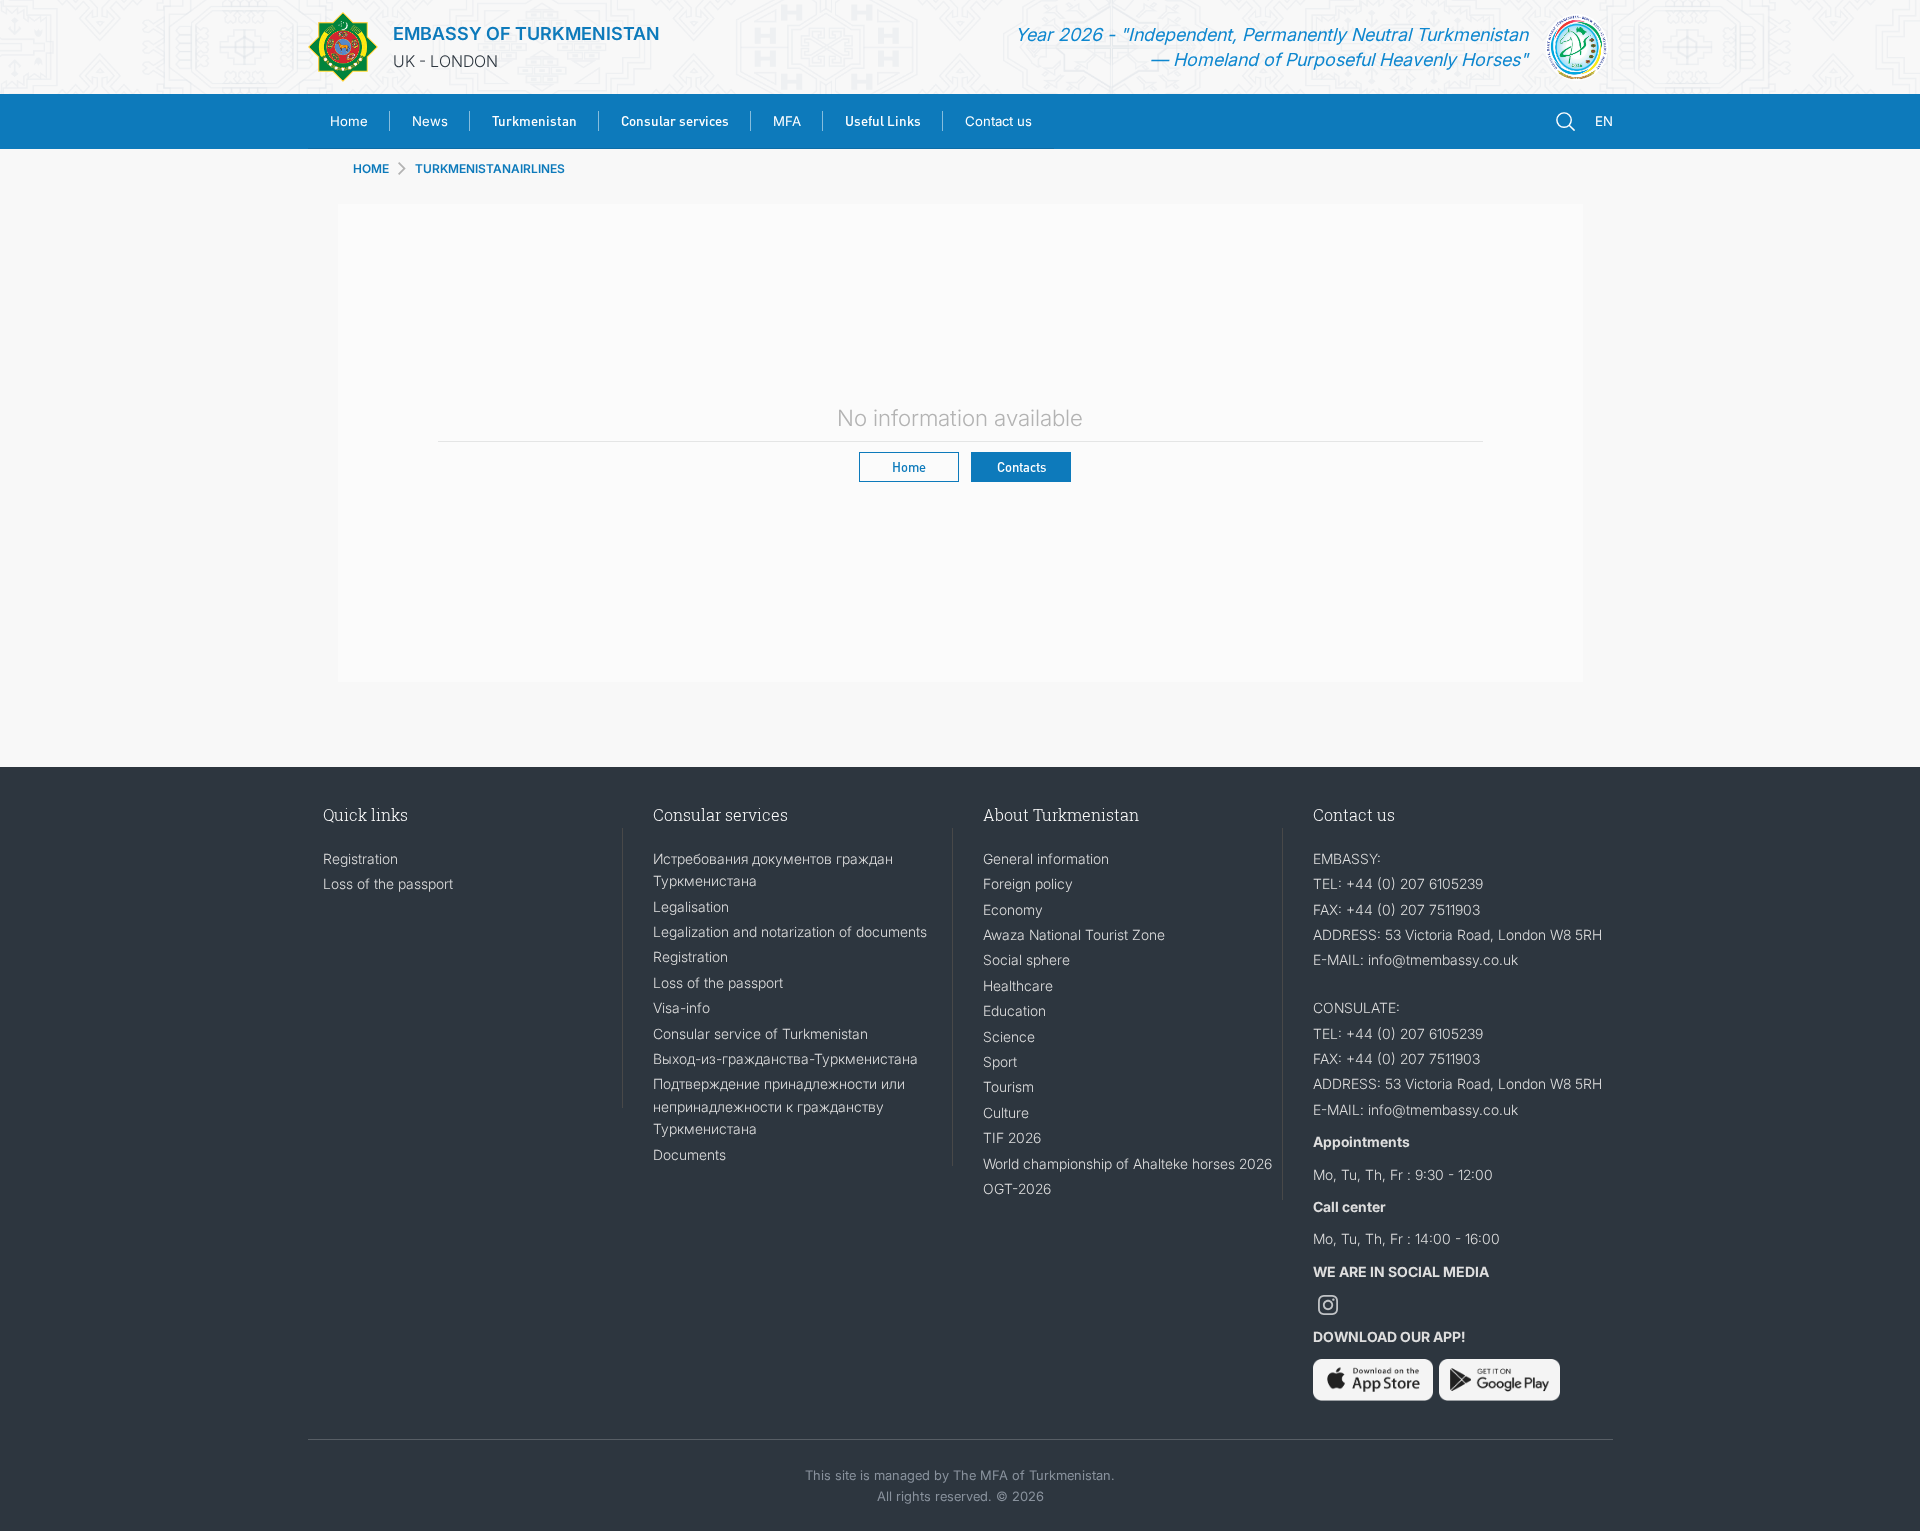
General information (1046, 858)
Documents (689, 1154)
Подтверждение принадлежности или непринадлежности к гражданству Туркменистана (779, 1106)
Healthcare (1018, 985)
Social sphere (1026, 959)
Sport (1000, 1061)
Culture (1006, 1112)
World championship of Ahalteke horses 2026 (1127, 1163)
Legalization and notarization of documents (790, 931)
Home (349, 121)
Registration (360, 858)
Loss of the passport (388, 883)
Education (1014, 1010)
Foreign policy (1028, 883)
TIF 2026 (1012, 1137)
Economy (1013, 909)
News (430, 121)
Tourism (1008, 1086)
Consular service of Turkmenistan (760, 1033)
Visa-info (681, 1007)
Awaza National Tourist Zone (1074, 934)
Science (1009, 1036)
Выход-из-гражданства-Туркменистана (785, 1058)
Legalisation (691, 906)
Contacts (1021, 466)
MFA (787, 121)
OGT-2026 (1017, 1188)
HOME (371, 168)
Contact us (998, 121)
